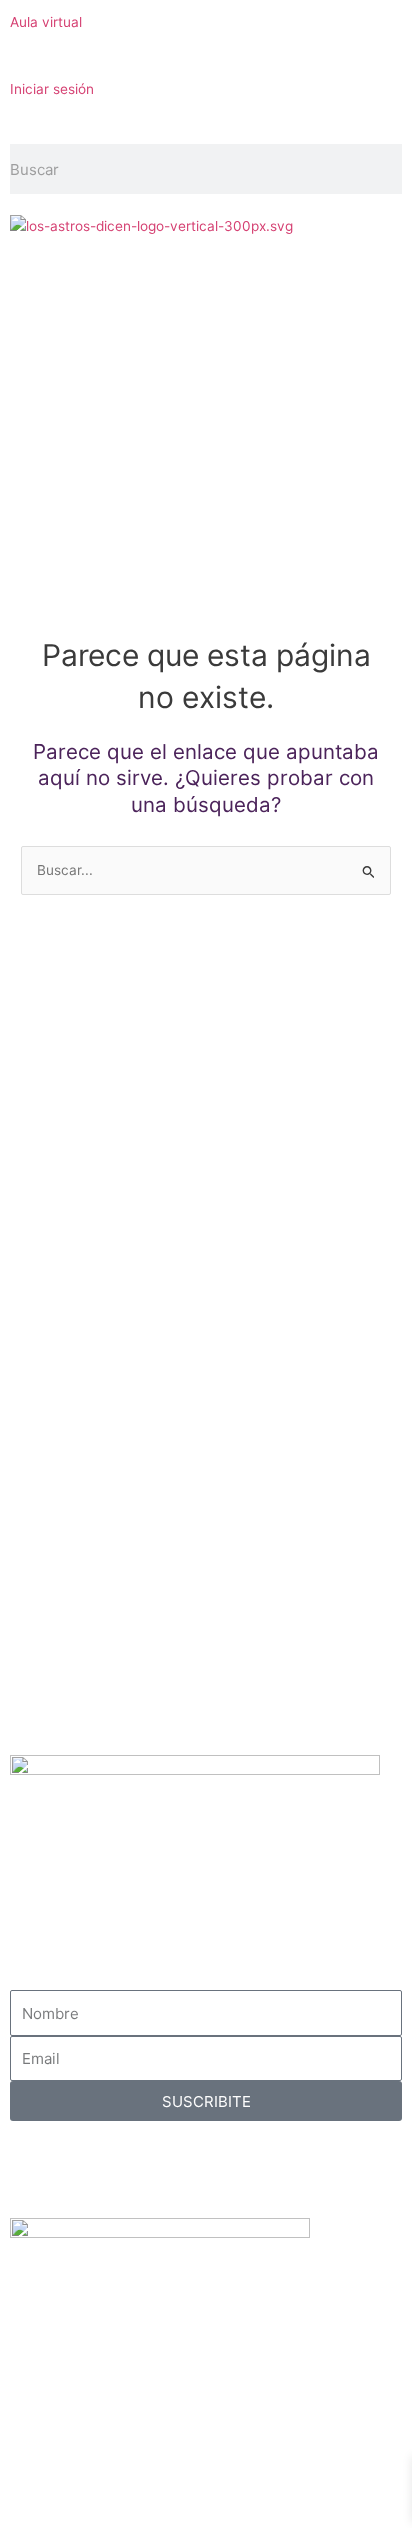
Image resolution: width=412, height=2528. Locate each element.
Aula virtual (46, 22)
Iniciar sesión (52, 89)
